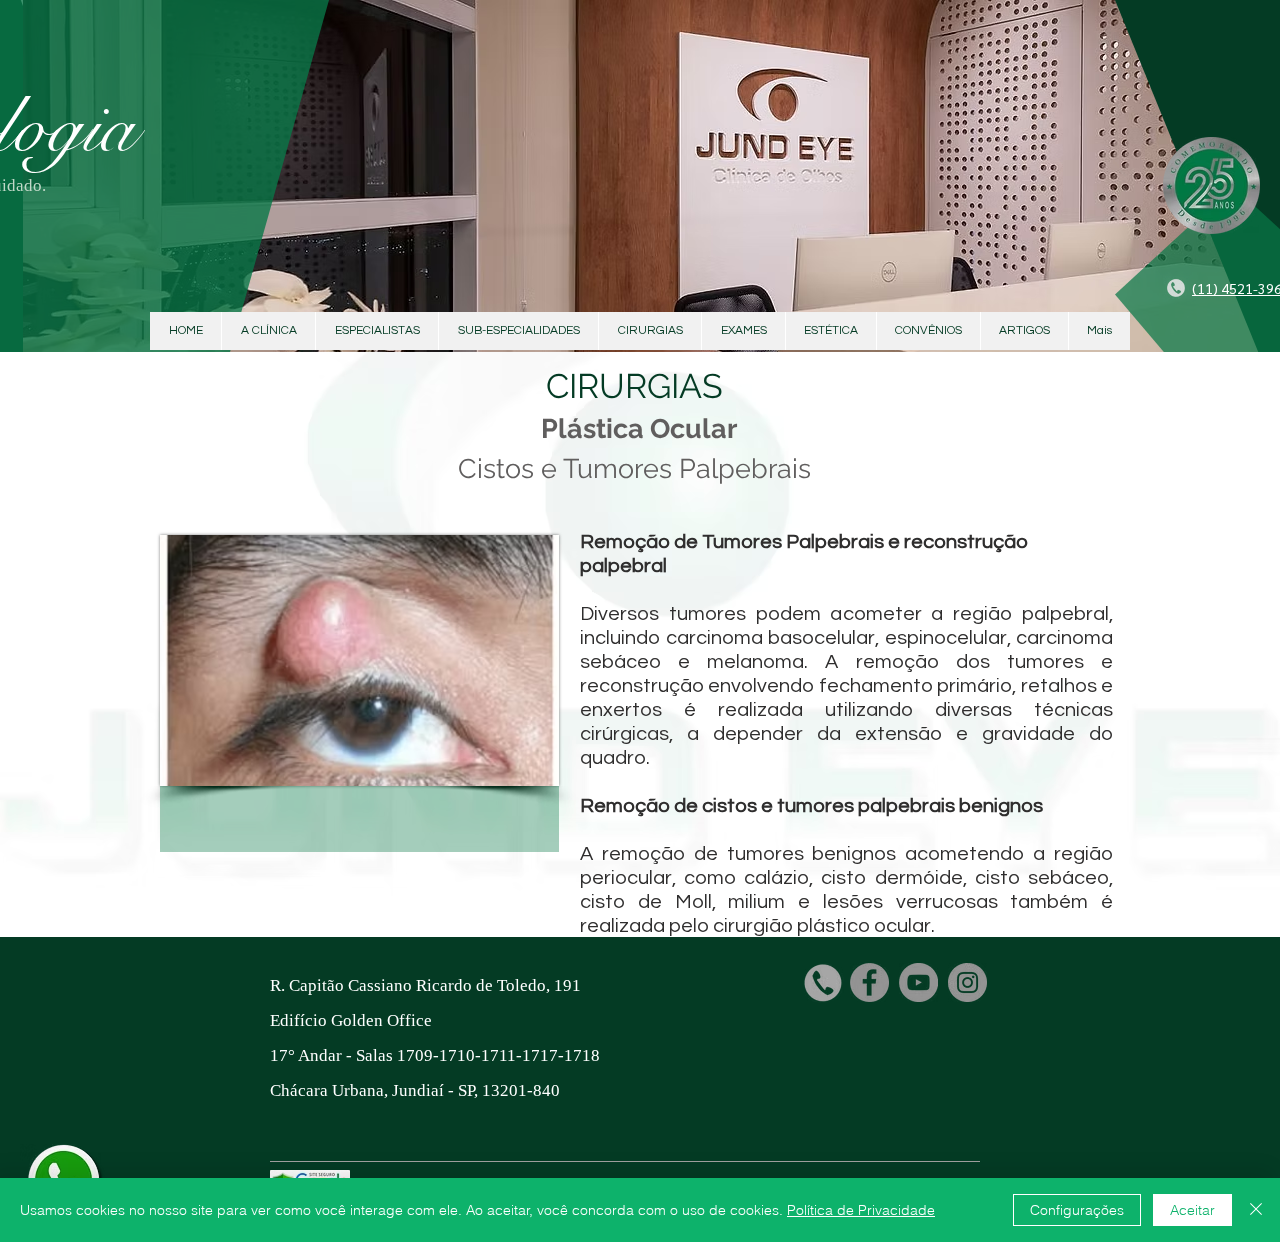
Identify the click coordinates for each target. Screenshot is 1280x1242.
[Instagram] (967, 982)
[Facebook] (869, 982)
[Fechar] (1256, 1210)
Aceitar (1192, 1210)
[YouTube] (918, 982)
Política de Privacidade (861, 1210)
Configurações (1077, 1210)
